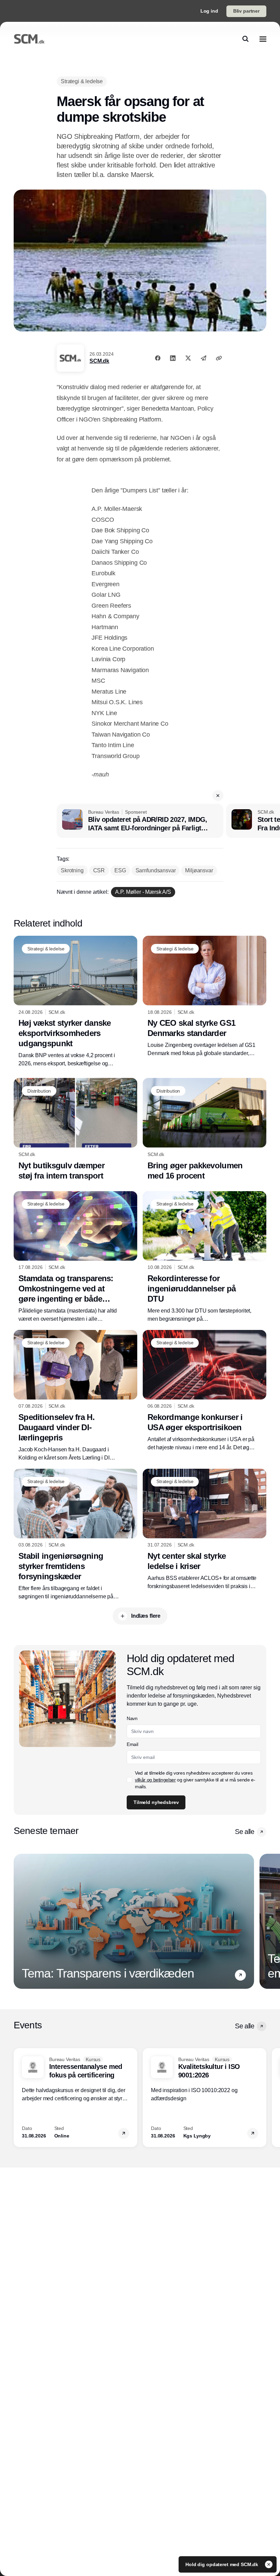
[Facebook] (158, 358)
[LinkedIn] (173, 358)
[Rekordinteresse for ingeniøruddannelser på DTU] (205, 1257)
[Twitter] (188, 358)
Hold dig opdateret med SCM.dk (222, 2564)
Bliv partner (246, 11)
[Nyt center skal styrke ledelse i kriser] (205, 1530)
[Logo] (29, 39)
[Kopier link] (219, 358)
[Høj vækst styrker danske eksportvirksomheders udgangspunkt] (75, 1002)
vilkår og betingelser (155, 1780)
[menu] (263, 39)
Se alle (244, 1832)
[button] (218, 796)
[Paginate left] (19, 1921)
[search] (246, 39)
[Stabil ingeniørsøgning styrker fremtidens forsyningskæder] (75, 1535)
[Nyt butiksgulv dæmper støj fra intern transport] (75, 1129)
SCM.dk (99, 361)
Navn (132, 1718)
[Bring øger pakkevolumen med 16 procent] (205, 1129)
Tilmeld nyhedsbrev (156, 1802)
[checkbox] (129, 1780)
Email (132, 1744)
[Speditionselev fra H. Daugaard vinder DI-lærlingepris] (75, 1396)
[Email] (204, 358)
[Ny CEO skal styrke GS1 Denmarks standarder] (205, 997)
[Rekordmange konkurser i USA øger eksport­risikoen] (205, 1391)
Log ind (209, 11)
